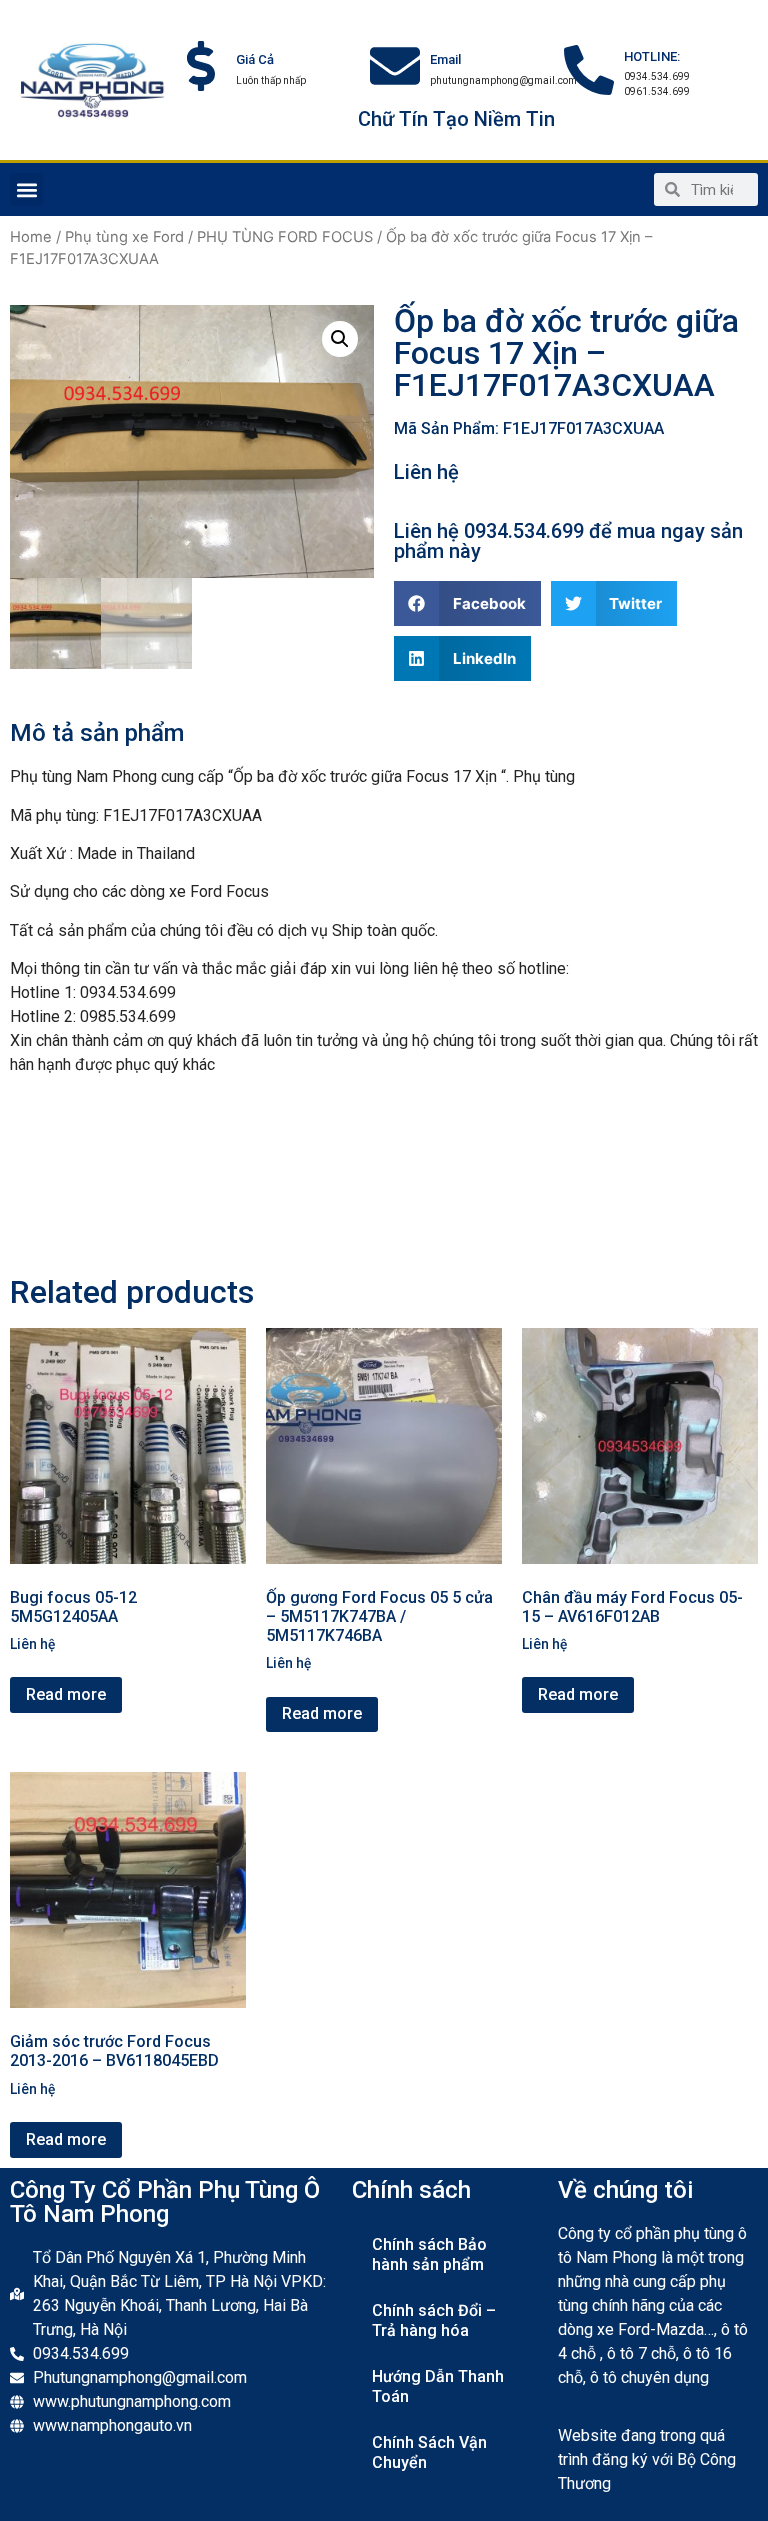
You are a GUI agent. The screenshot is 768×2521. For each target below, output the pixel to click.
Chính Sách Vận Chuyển (429, 2452)
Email (445, 59)
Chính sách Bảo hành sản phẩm (429, 2254)
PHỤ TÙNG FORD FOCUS (285, 237)
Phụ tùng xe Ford (124, 237)
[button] (26, 189)
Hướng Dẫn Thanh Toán (438, 2386)
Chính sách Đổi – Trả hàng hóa (434, 2320)
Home (31, 237)
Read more (66, 1694)
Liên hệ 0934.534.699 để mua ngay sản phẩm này (568, 541)
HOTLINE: (652, 56)
